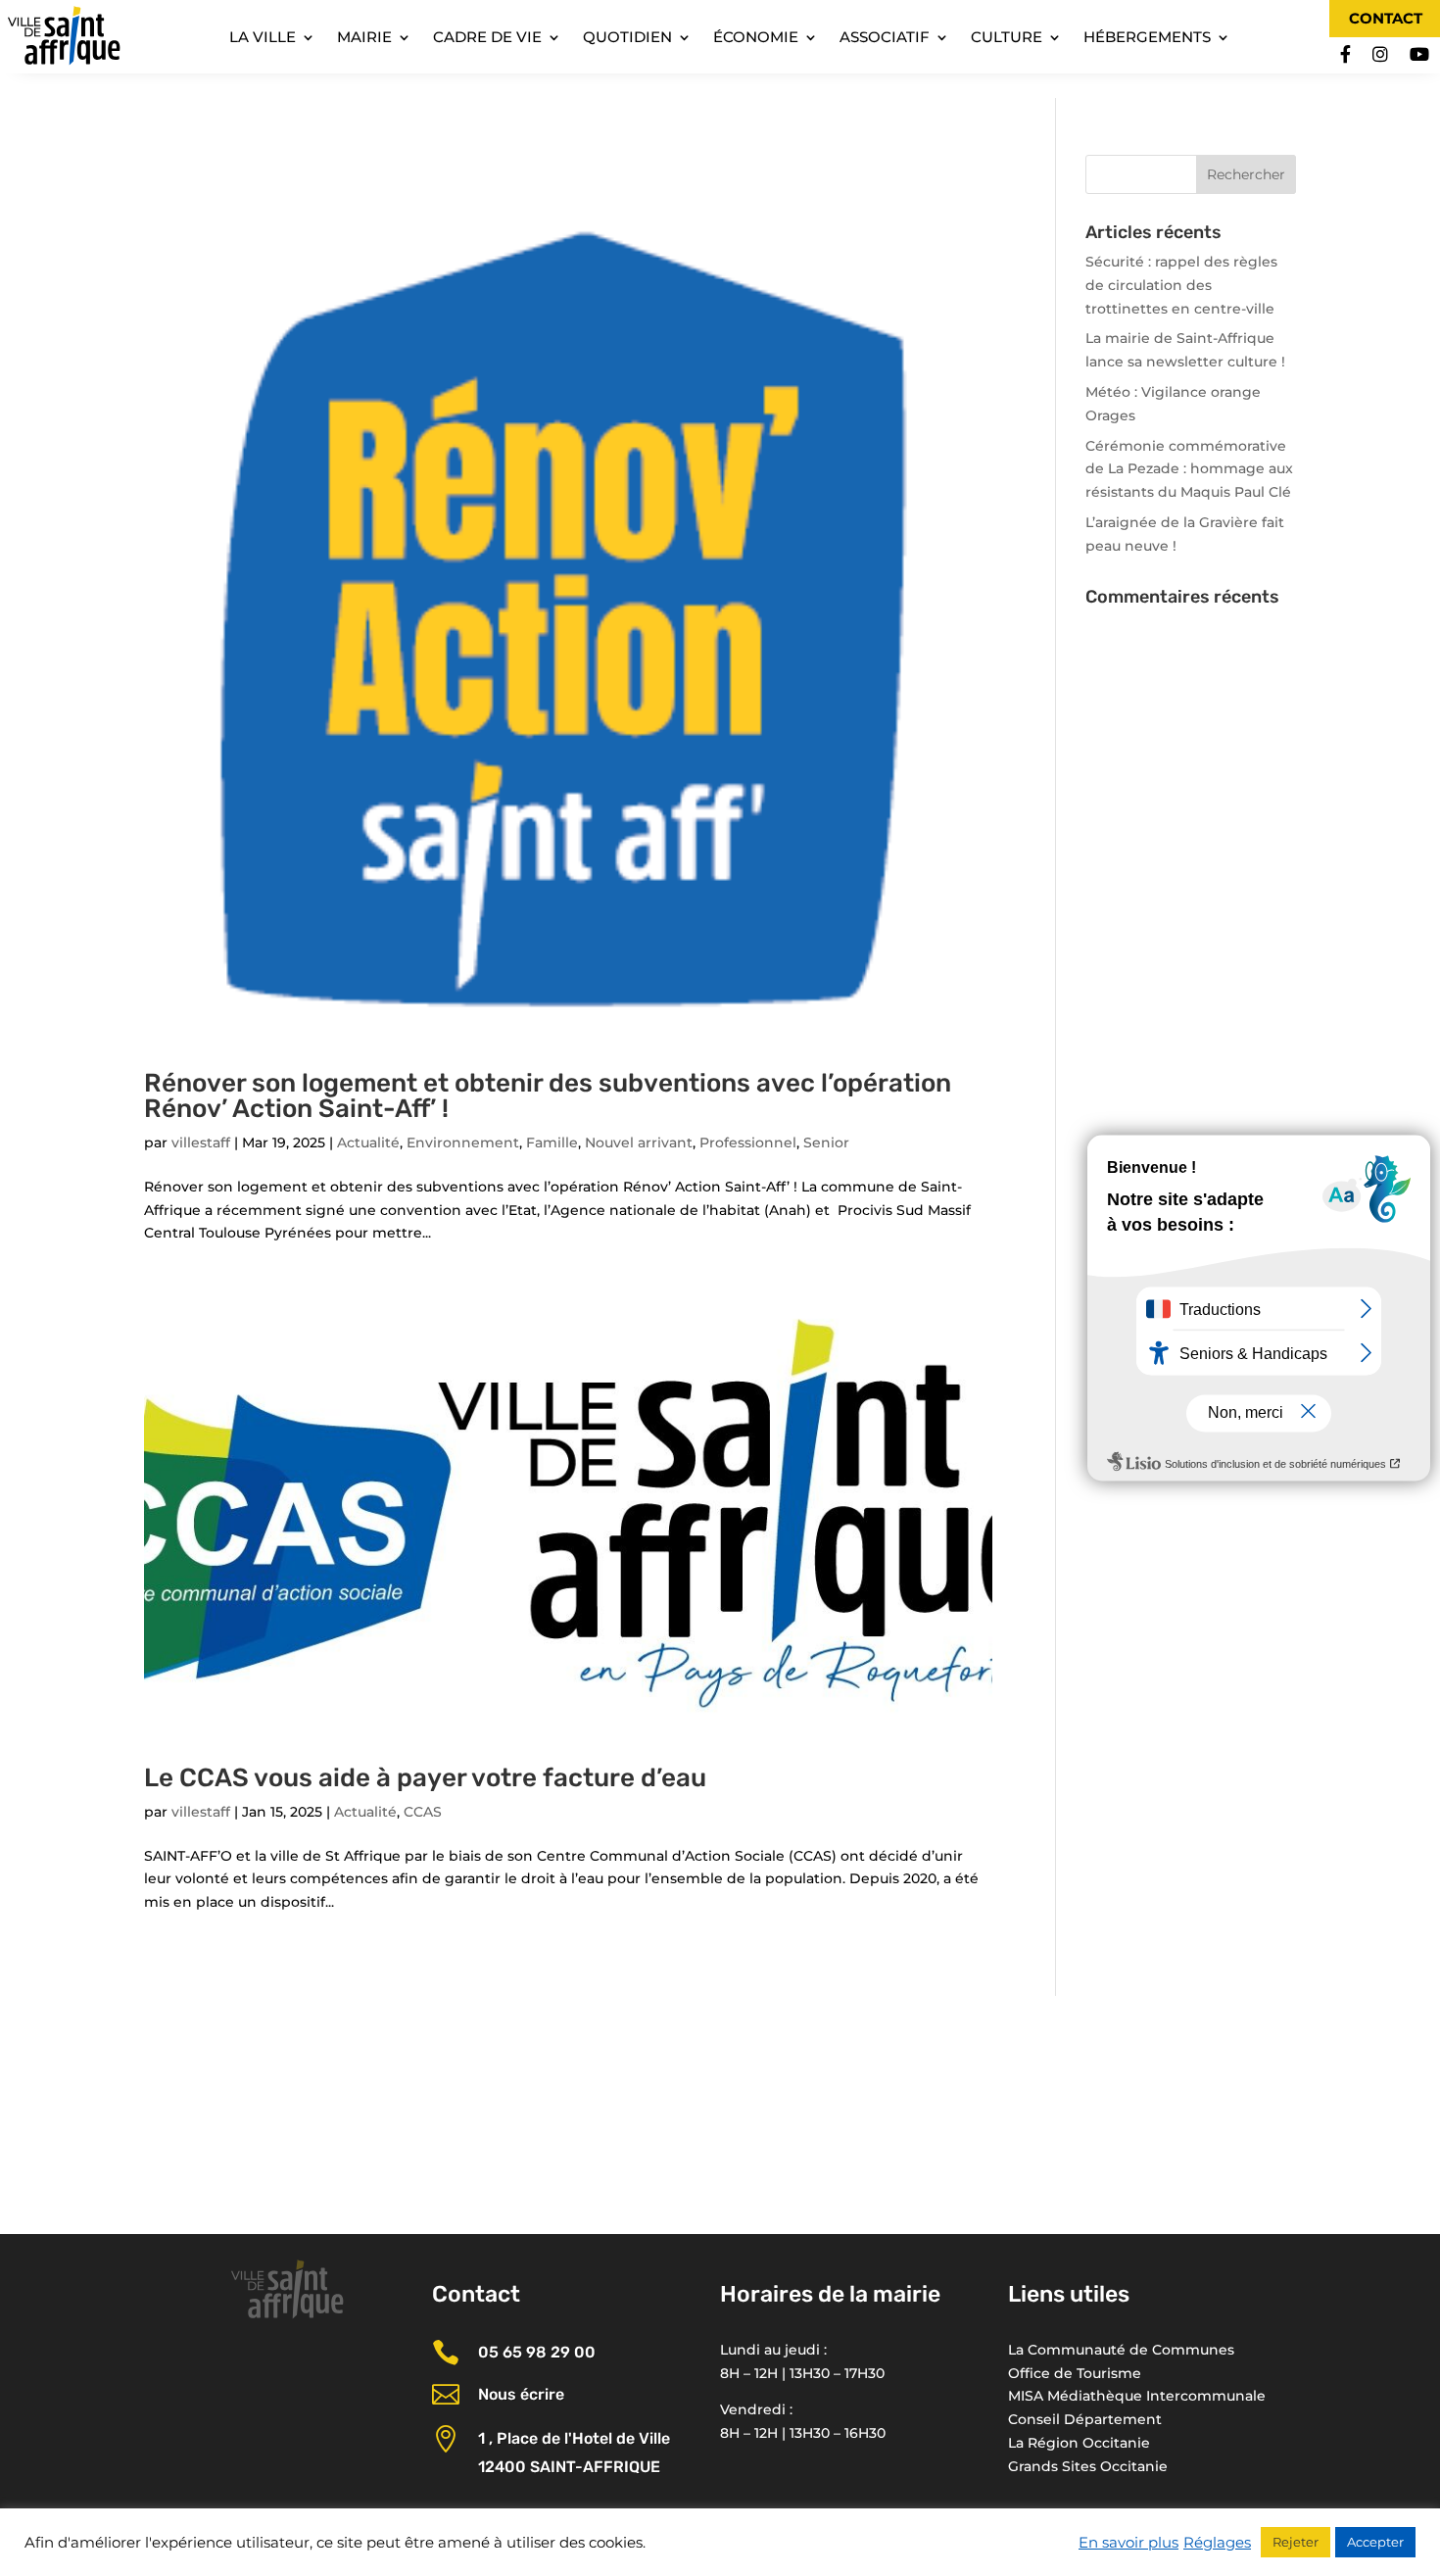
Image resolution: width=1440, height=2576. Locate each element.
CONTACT (1386, 18)
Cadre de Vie (487, 38)
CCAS (423, 1812)
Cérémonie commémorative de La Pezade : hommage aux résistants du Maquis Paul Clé (1189, 469)
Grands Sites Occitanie (1088, 2466)
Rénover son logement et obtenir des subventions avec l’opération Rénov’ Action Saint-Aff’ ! (548, 1096)
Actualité (368, 1142)
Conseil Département (1085, 2419)
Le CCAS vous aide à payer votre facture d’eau (425, 1778)
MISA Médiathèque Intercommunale (1137, 2396)
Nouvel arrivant (639, 1142)
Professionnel (748, 1142)
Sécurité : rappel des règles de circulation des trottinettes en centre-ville (1181, 285)
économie (756, 38)
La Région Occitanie (1079, 2443)
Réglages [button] (1217, 2543)
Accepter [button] (1375, 2542)
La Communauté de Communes (1121, 2350)
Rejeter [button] (1296, 2542)
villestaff (201, 1142)
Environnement (463, 1142)
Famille (552, 1142)
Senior (826, 1142)
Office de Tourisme (1075, 2373)
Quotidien (627, 38)
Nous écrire (521, 2394)
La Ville (263, 38)
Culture (1007, 38)
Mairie (364, 38)
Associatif (885, 38)
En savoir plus (1128, 2543)
